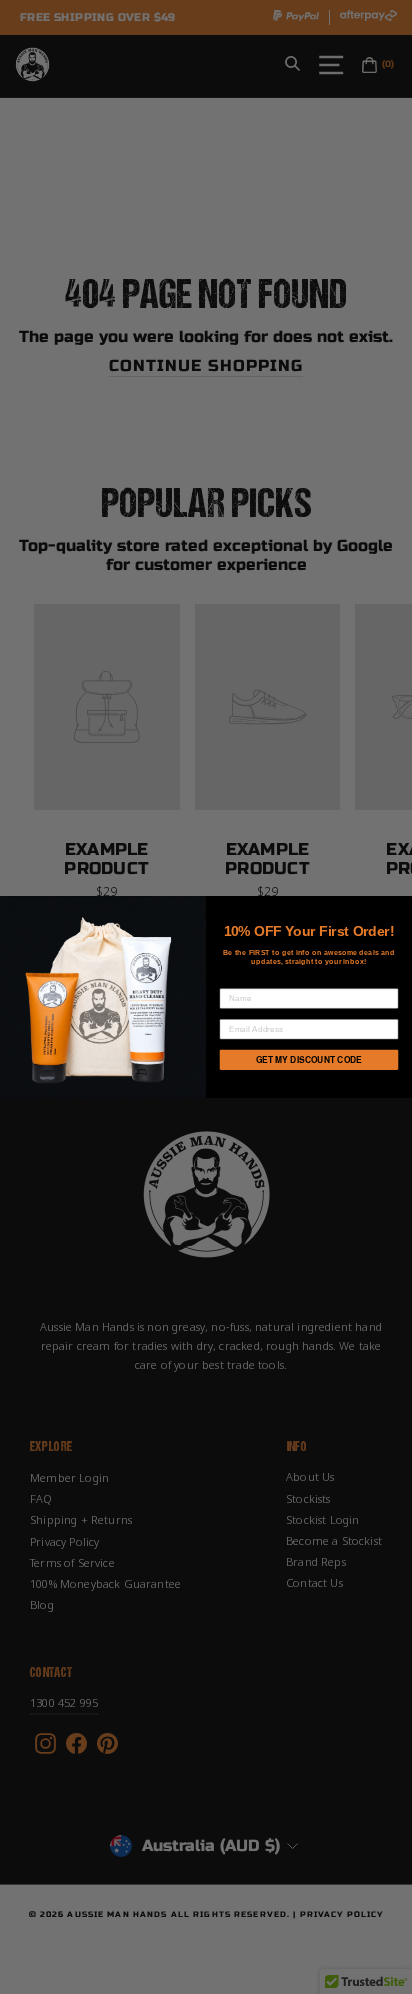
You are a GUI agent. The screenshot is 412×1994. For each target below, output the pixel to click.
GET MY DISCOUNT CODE (309, 1060)
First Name (246, 980)
